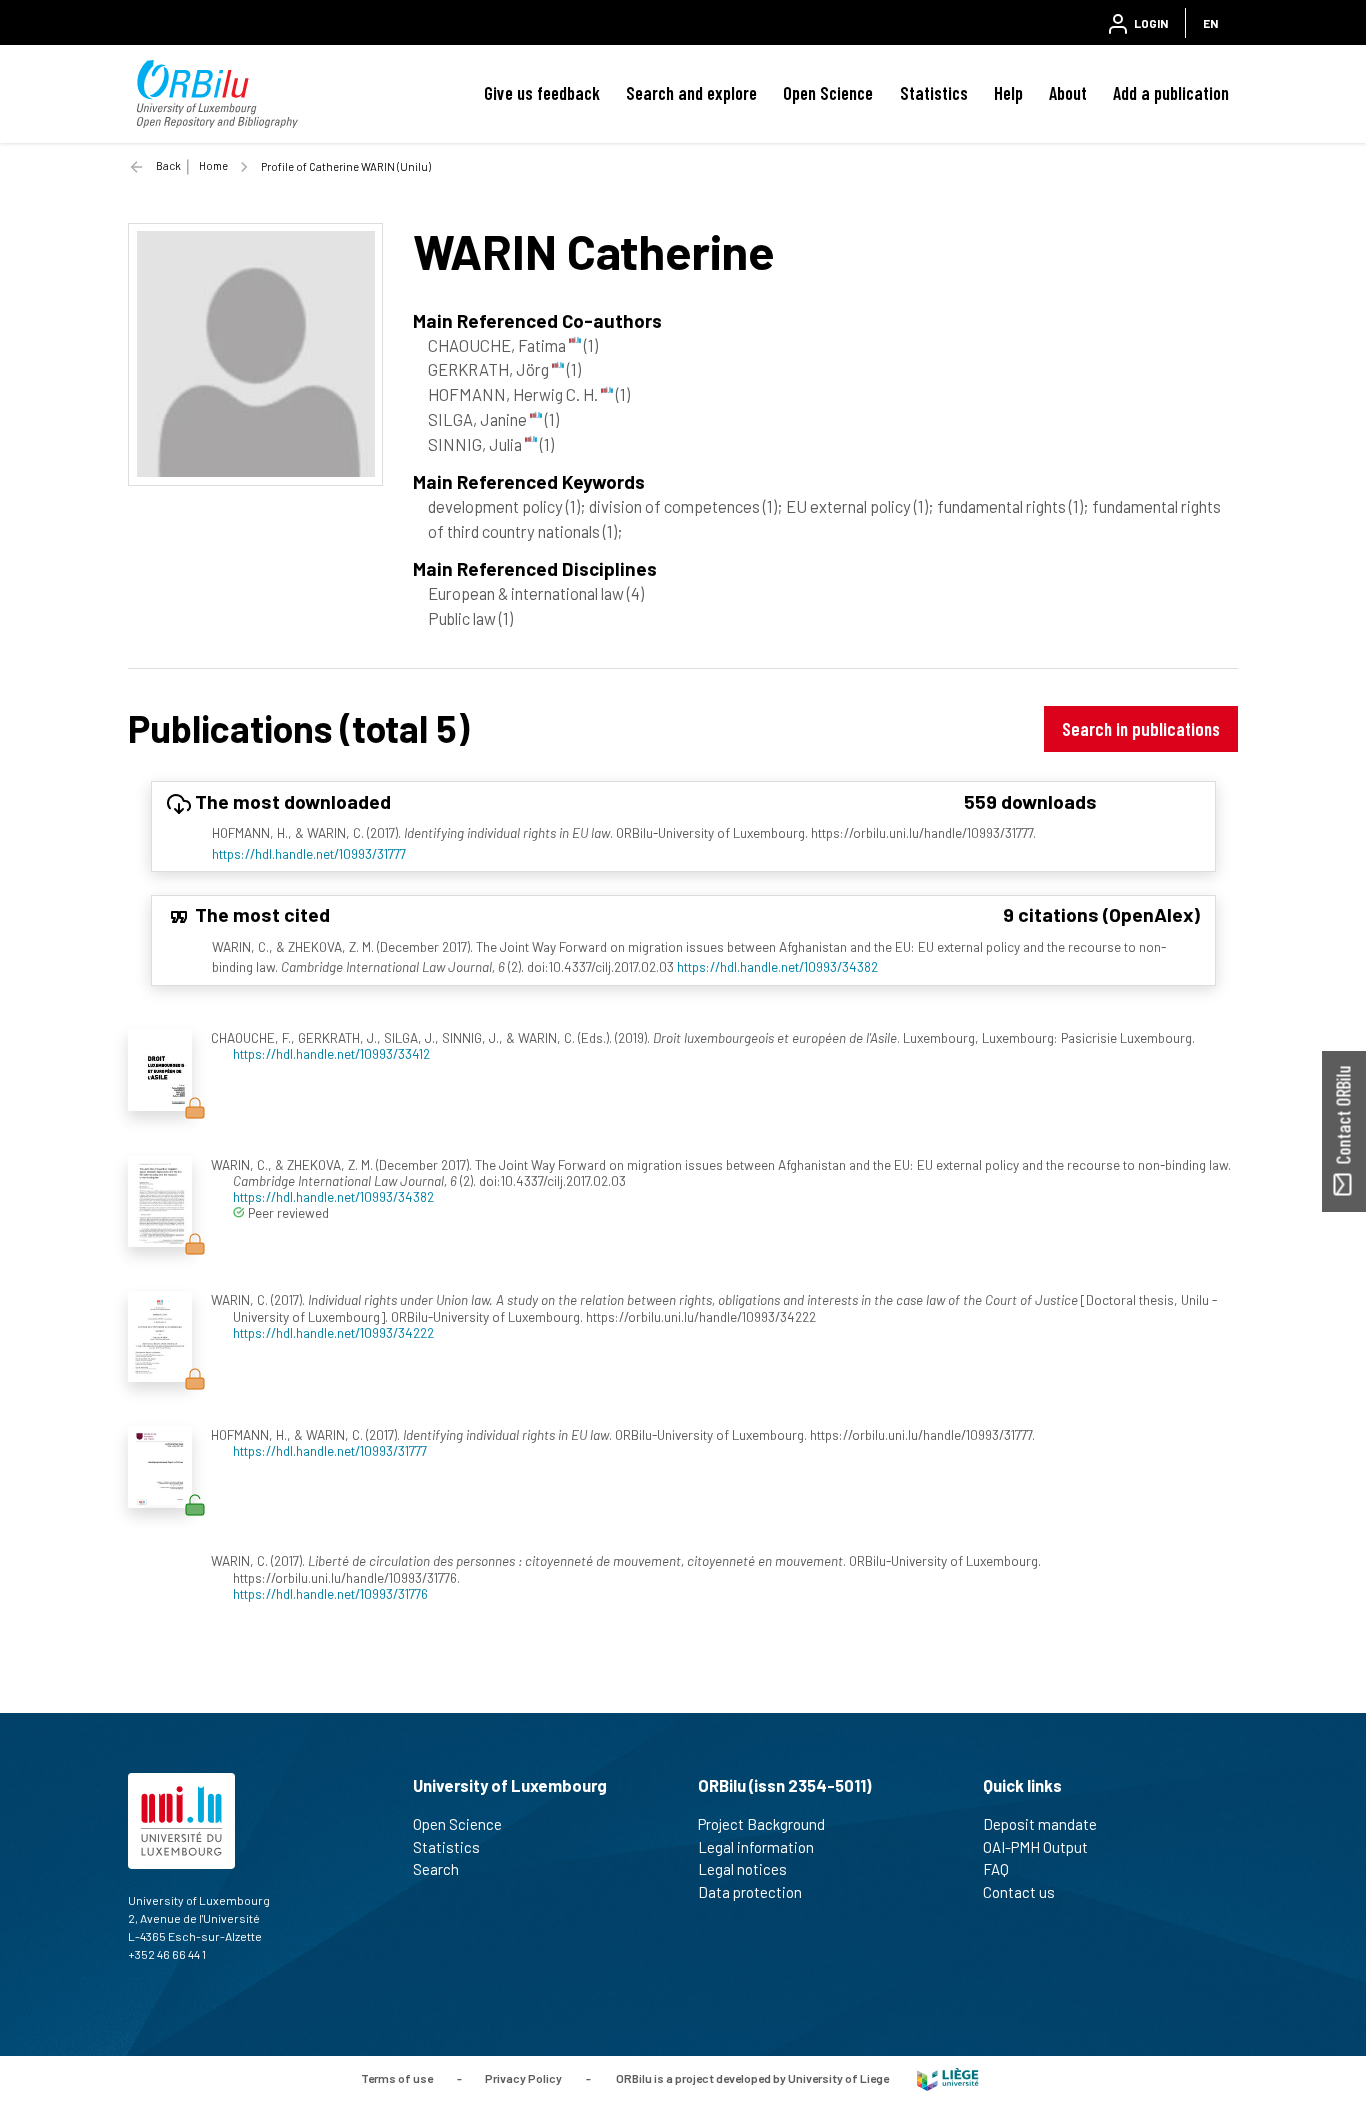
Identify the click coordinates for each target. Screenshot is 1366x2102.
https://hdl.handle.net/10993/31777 (309, 853)
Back (168, 165)
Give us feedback (542, 93)
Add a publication (1171, 93)
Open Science (828, 93)
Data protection (750, 1892)
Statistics (934, 93)
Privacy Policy (523, 2077)
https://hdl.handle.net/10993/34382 (777, 966)
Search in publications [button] (1141, 728)
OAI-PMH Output (1035, 1847)
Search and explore (691, 93)
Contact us (1019, 1892)
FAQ (996, 1869)
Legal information (756, 1847)
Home (213, 165)
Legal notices (742, 1869)
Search (436, 1869)
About (1068, 93)
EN (1210, 23)
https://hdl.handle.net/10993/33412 (331, 1053)
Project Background (761, 1824)
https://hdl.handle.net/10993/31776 (330, 1593)
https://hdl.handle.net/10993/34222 (333, 1332)
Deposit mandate (1040, 1824)
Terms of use (397, 2077)
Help (1008, 93)
